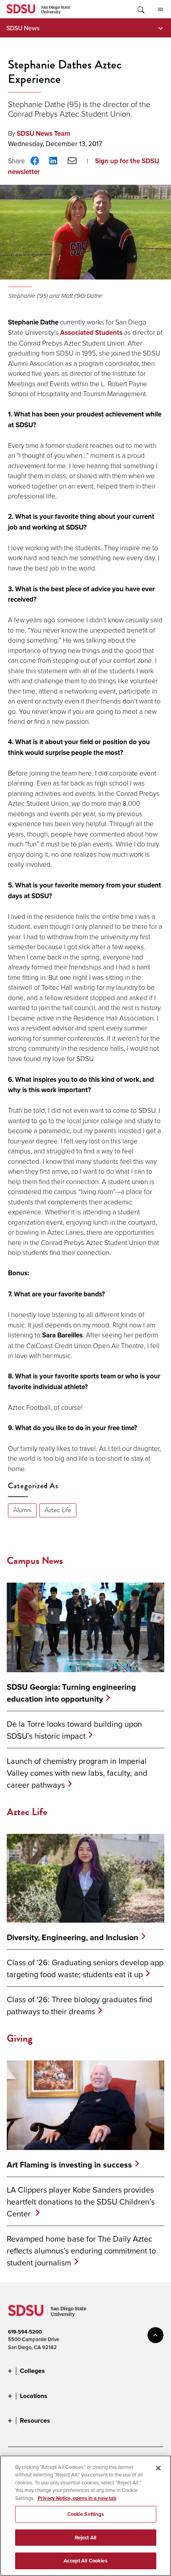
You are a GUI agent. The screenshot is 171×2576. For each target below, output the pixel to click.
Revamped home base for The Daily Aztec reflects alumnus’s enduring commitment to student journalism (81, 2251)
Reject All (85, 2538)
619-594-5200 (25, 2332)
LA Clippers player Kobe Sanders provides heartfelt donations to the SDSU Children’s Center (81, 2202)
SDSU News (23, 28)
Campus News (35, 1561)
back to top (155, 2335)
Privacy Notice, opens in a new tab (77, 2498)
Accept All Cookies (85, 2561)
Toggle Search (140, 9)
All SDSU (160, 9)
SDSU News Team (43, 134)
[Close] (158, 2468)
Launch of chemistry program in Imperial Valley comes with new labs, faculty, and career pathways (77, 1773)
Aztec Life (58, 1510)
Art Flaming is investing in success (69, 2165)
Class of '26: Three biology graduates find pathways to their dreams (80, 2005)
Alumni (22, 1510)
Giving (20, 2038)
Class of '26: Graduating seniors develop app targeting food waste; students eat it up (85, 1968)
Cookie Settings (86, 2514)
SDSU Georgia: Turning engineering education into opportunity (71, 1693)
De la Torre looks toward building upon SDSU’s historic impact (74, 1730)
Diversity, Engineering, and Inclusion (73, 1937)
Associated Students (91, 333)
